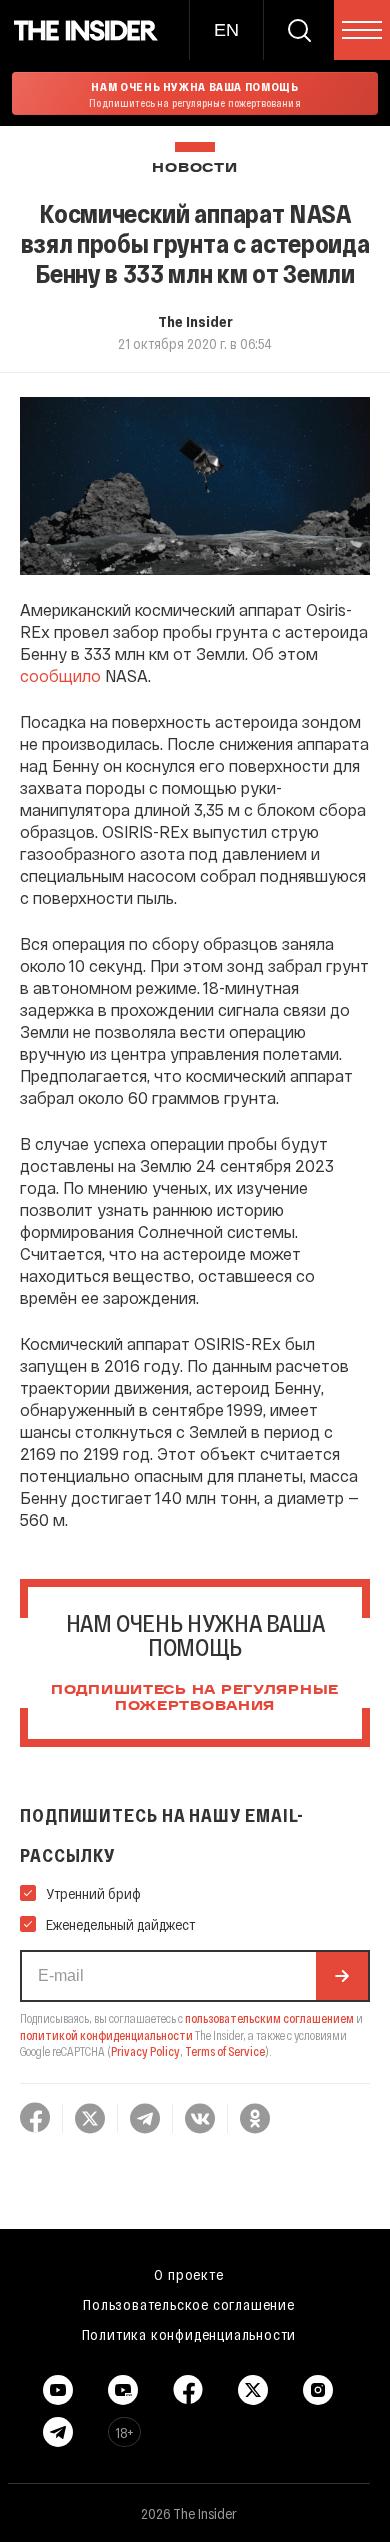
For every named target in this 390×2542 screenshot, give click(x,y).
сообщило (60, 675)
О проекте (188, 2274)
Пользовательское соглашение (189, 2304)
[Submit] (342, 1976)
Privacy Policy (145, 2051)
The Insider (195, 321)
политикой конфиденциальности (106, 2035)
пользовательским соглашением (269, 2018)
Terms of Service (225, 2051)
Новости (194, 168)
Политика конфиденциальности (189, 2334)
